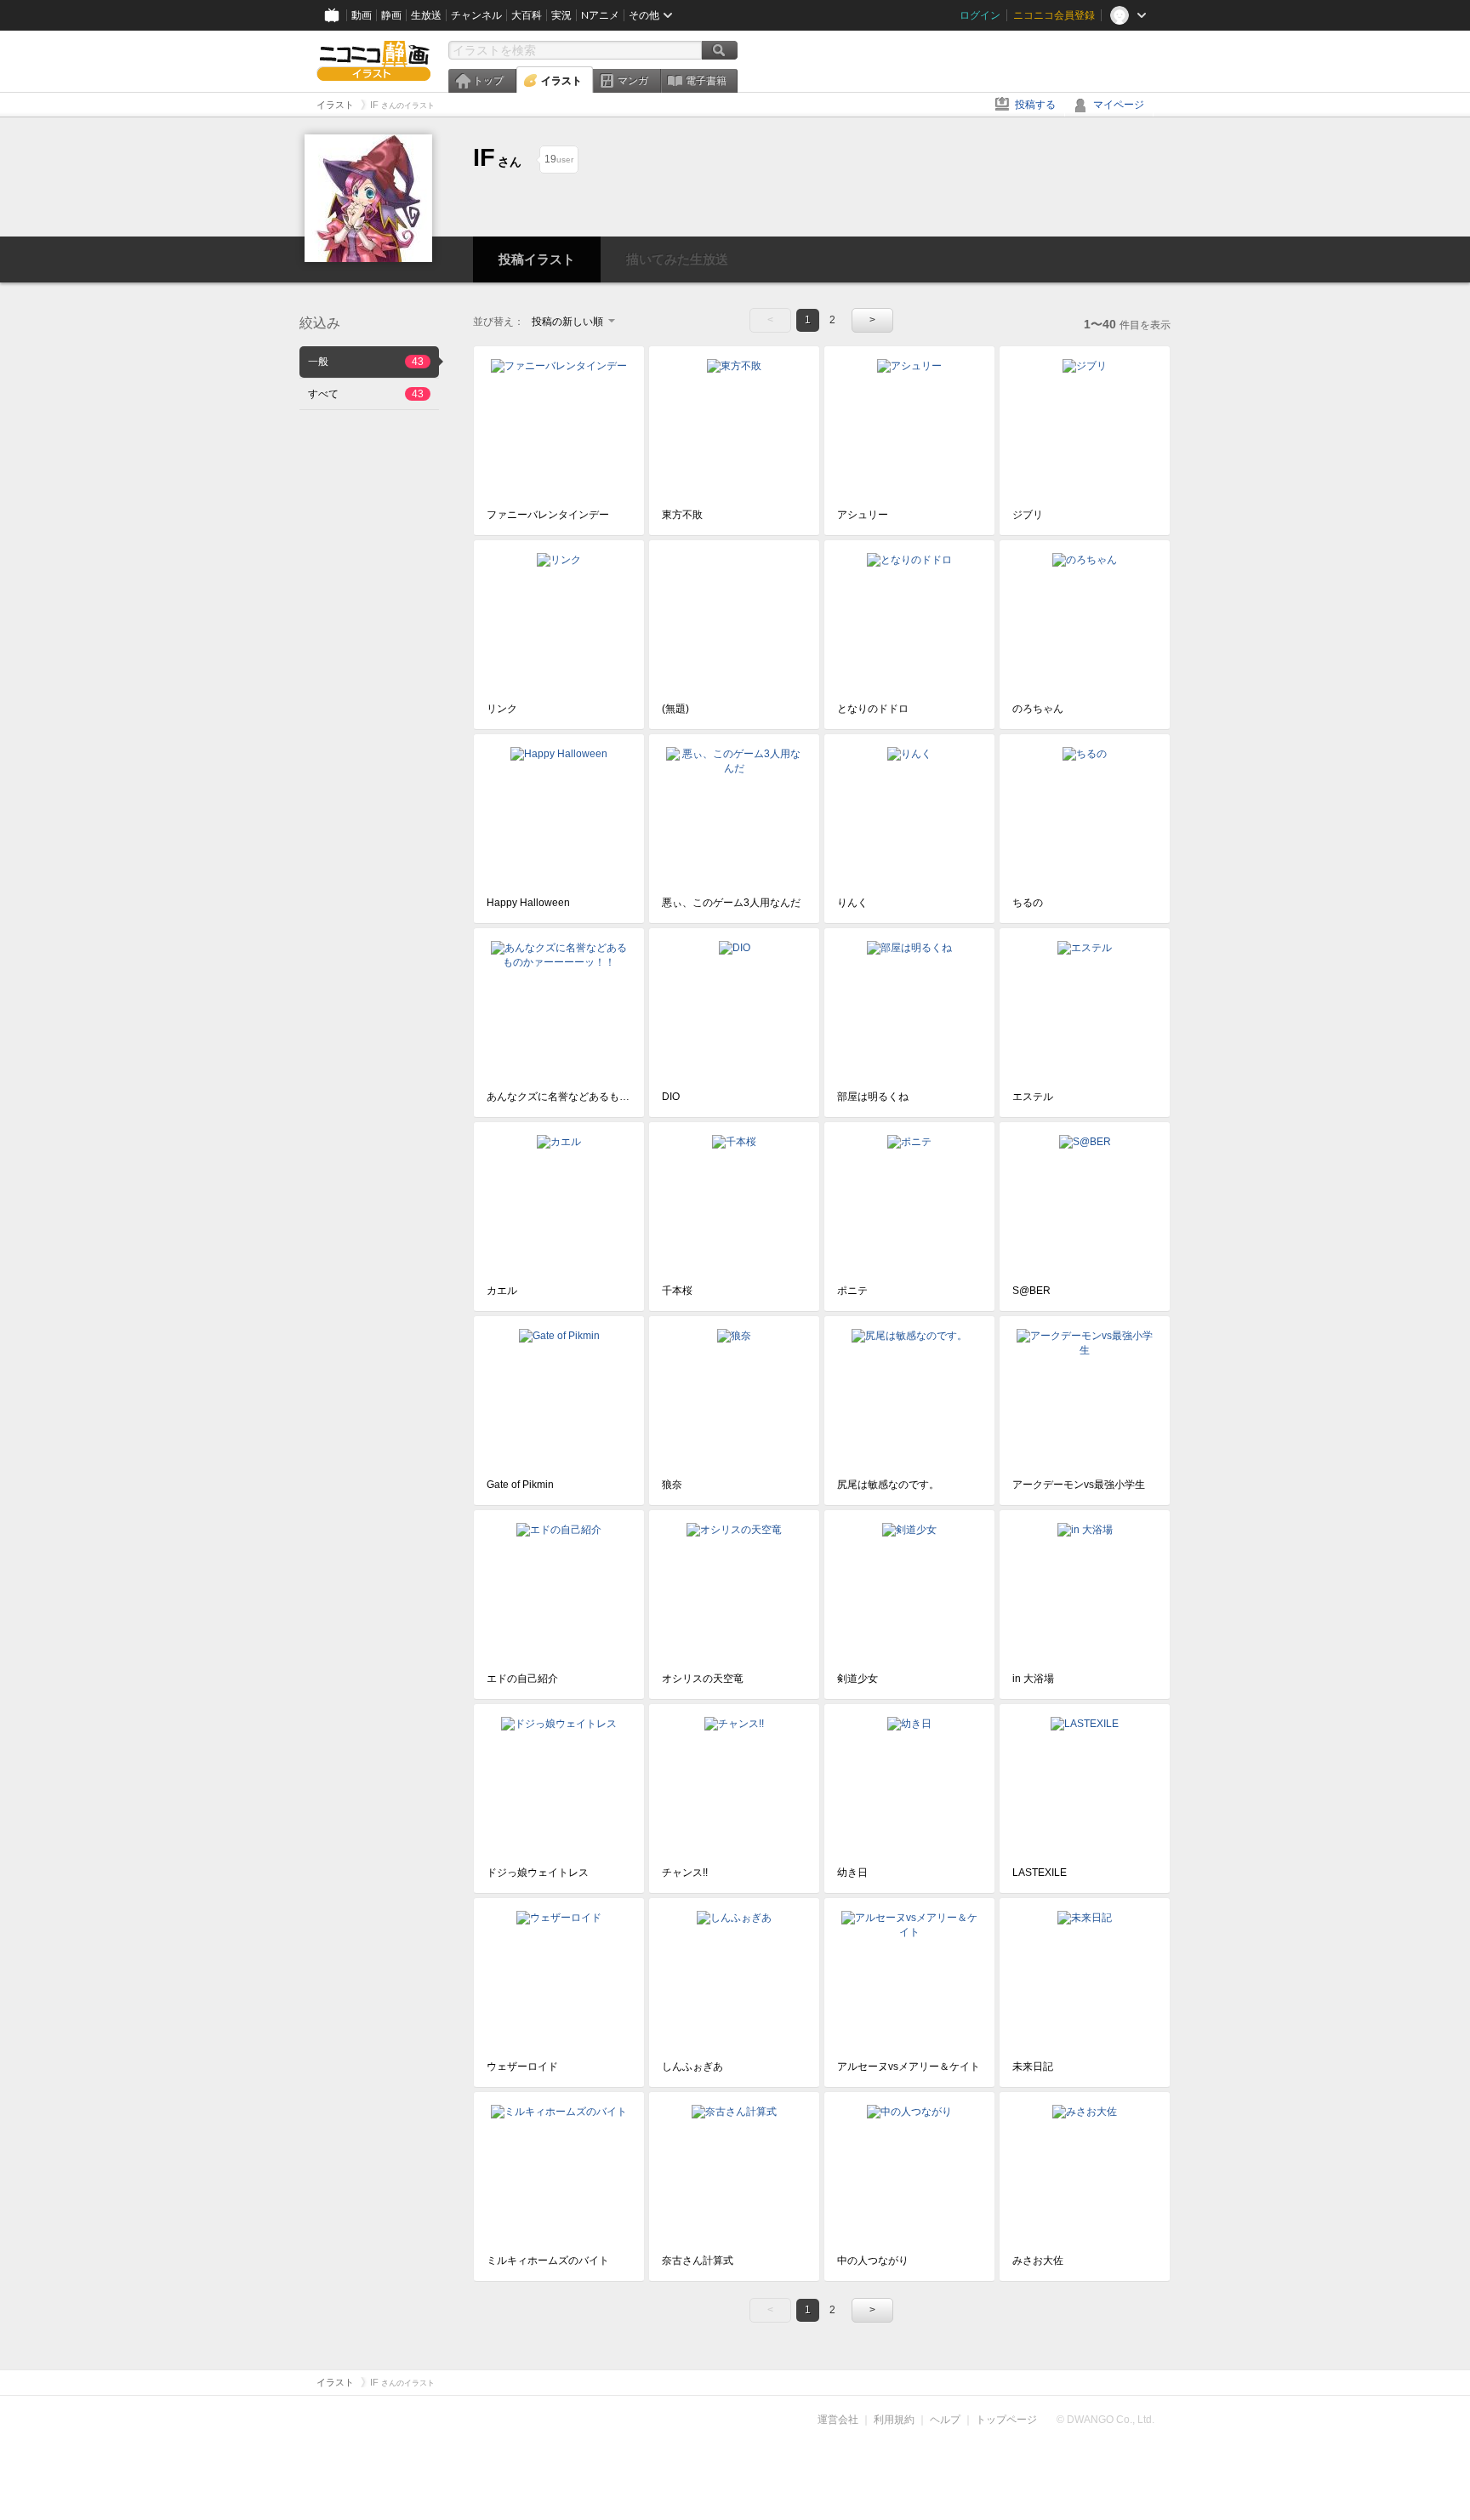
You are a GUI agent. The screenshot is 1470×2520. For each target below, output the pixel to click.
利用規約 (894, 2420)
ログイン (980, 15)
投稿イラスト (537, 259)
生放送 (426, 15)
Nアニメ (600, 15)
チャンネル (476, 15)
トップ (488, 81)
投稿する (1035, 105)
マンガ (633, 81)
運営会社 (838, 2420)
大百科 (527, 15)
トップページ (1006, 2420)
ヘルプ (945, 2420)
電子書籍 (706, 81)
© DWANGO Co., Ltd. (1105, 2420)
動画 (362, 15)
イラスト (561, 81)
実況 (561, 15)
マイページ (1119, 105)
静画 (391, 15)
